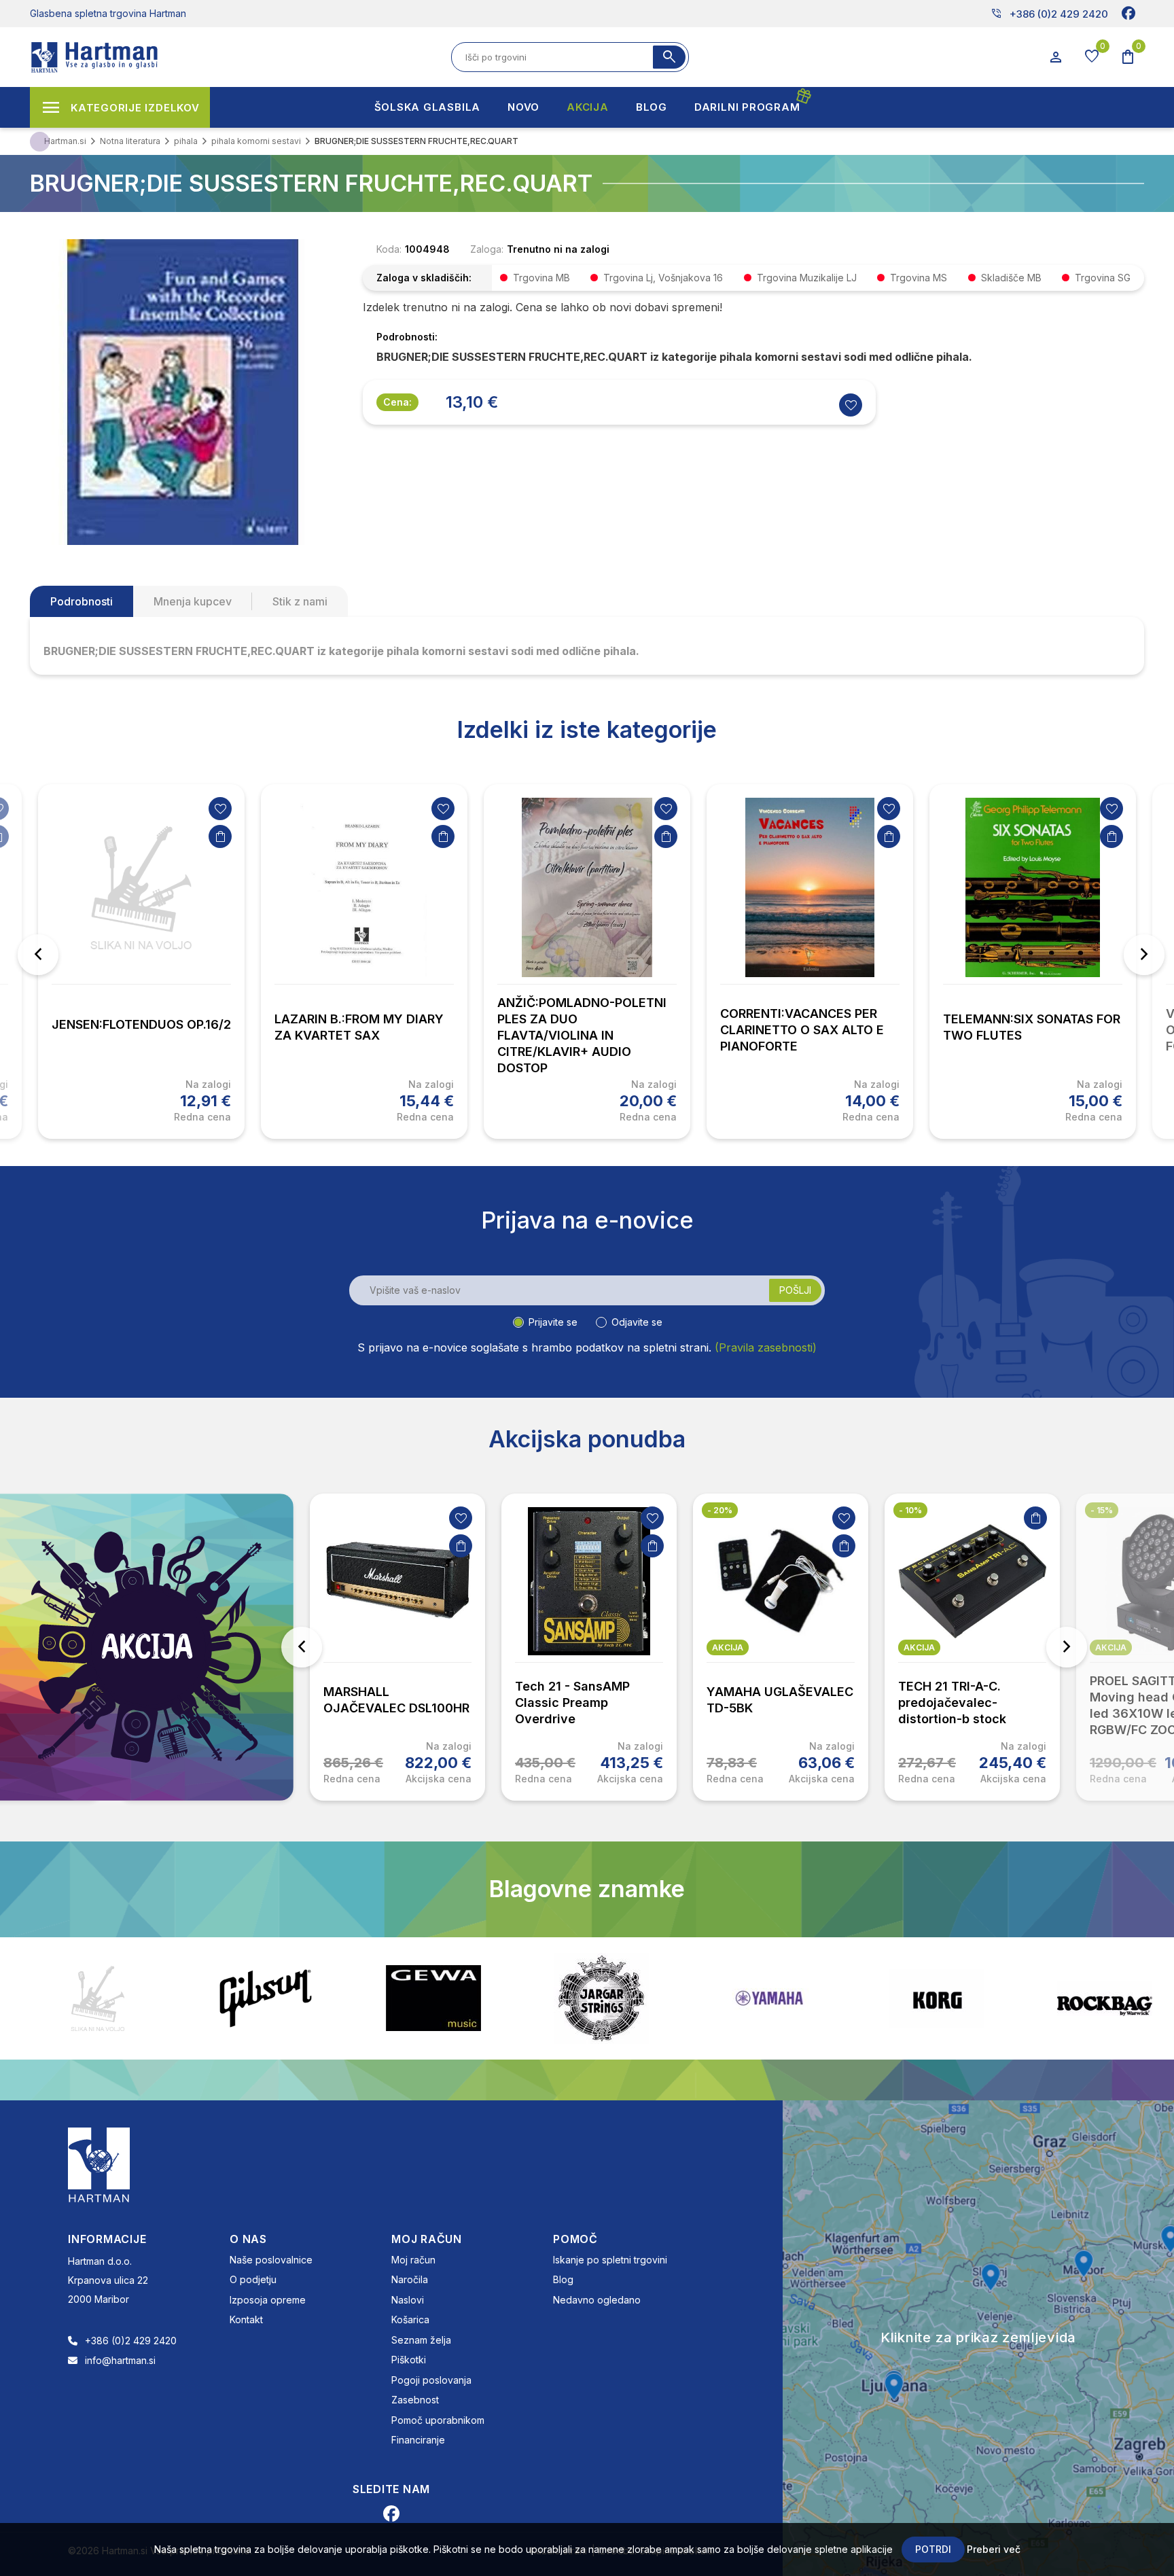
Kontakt (246, 2319)
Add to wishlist (851, 405)
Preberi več (994, 2549)
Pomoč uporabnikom (438, 2420)
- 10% (910, 1510)
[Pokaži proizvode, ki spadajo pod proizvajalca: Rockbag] (937, 1998)
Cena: (397, 402)
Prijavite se (553, 1322)
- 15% (1102, 1510)
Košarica (410, 2319)
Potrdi (933, 2549)
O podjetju (253, 2279)
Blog (563, 2279)
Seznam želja (421, 2340)
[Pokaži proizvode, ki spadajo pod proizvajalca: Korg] (769, 1998)
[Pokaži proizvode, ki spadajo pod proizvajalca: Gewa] (266, 1998)
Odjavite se (637, 1322)
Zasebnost (415, 2400)
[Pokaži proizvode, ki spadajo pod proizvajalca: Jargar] (433, 1998)
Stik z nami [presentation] (300, 601)
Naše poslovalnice (271, 2260)
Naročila (410, 2279)
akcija (728, 1647)
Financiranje (418, 2440)
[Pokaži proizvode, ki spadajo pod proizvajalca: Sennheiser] (1105, 1998)
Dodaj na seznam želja (220, 809)
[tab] (82, 601)
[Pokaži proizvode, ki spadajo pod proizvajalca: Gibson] (98, 1998)
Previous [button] (38, 955)
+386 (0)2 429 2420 (1049, 14)
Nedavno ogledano (597, 2300)
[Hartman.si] (99, 2164)
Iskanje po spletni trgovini (610, 2260)
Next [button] (1144, 955)
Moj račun (413, 2260)
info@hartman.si (120, 2360)
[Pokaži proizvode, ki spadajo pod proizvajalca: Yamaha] (601, 1998)
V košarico (220, 836)
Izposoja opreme (268, 2300)
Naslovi (408, 2300)
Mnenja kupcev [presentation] (193, 601)
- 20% (720, 1510)
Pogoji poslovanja (431, 2380)
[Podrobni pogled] (183, 391)
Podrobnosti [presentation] (82, 601)
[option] (141, 961)
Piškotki (409, 2360)
